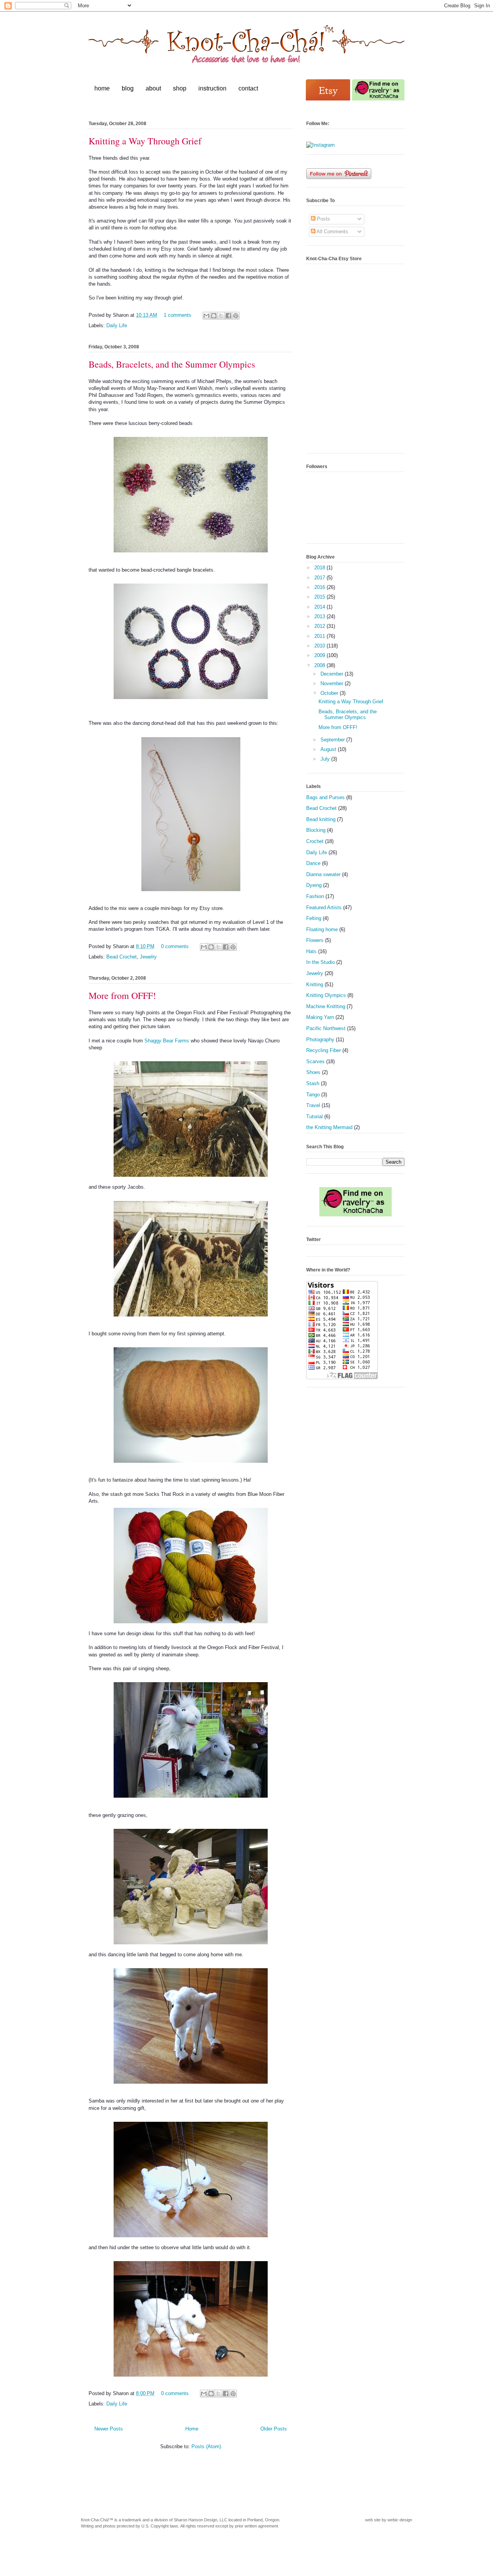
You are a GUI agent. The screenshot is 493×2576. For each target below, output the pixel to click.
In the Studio (320, 962)
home (102, 88)
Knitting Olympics (326, 995)
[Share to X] (221, 316)
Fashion (315, 896)
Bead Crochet (122, 957)
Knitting (315, 984)
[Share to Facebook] (228, 316)
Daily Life (117, 325)
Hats (311, 951)
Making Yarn (320, 1017)
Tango (313, 1095)
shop (180, 88)
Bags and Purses (325, 797)
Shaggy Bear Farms (167, 1041)
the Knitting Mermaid (329, 1127)
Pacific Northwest (326, 1028)
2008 (320, 665)
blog (128, 88)
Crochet (315, 841)
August (329, 749)
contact (248, 88)
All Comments (332, 232)
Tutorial (314, 1117)
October (330, 693)
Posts (323, 219)
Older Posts (274, 2429)
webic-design (400, 2520)
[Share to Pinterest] (236, 316)
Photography (320, 1040)
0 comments (175, 946)
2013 (320, 616)
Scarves (315, 1061)
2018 (320, 568)
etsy (329, 90)
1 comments (178, 315)
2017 (320, 578)
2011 (320, 636)
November (333, 683)
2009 (320, 655)
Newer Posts (109, 2429)
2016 (320, 587)
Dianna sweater (323, 874)
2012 (320, 626)
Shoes (313, 1072)
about (153, 88)
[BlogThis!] (214, 316)
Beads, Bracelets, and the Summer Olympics (172, 364)
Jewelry (148, 957)
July (326, 759)
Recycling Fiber (324, 1050)
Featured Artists (324, 907)
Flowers (315, 940)
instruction (212, 88)
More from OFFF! (122, 995)
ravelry (378, 90)
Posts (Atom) (206, 2446)
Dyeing (314, 885)
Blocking (316, 830)
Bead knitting (321, 819)
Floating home (322, 929)
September (333, 740)
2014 (320, 607)
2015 (320, 597)
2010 (320, 646)
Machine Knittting (326, 1006)
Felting (314, 918)
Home (192, 2429)
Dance (313, 863)
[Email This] (206, 316)
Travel (313, 1105)
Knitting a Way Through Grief (145, 141)
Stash (313, 1083)
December (333, 674)
